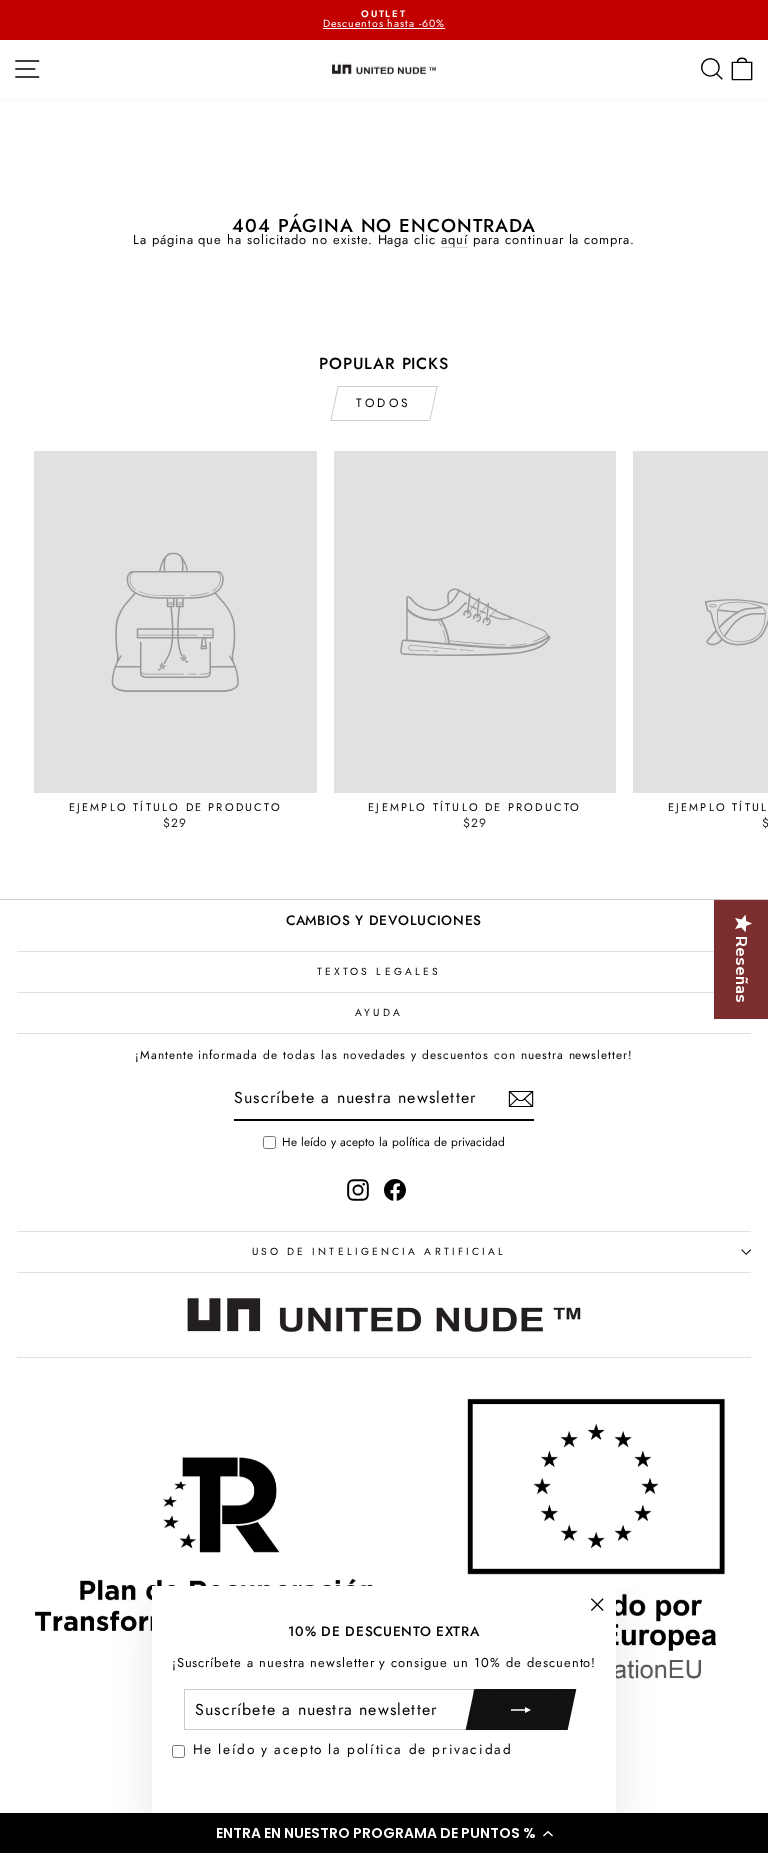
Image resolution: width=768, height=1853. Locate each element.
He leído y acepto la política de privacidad (353, 1749)
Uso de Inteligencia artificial (379, 1251)
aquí (454, 241)
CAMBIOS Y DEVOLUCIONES (384, 920)
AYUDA (378, 1012)
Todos (384, 403)
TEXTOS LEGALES (379, 971)
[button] (384, 1833)
